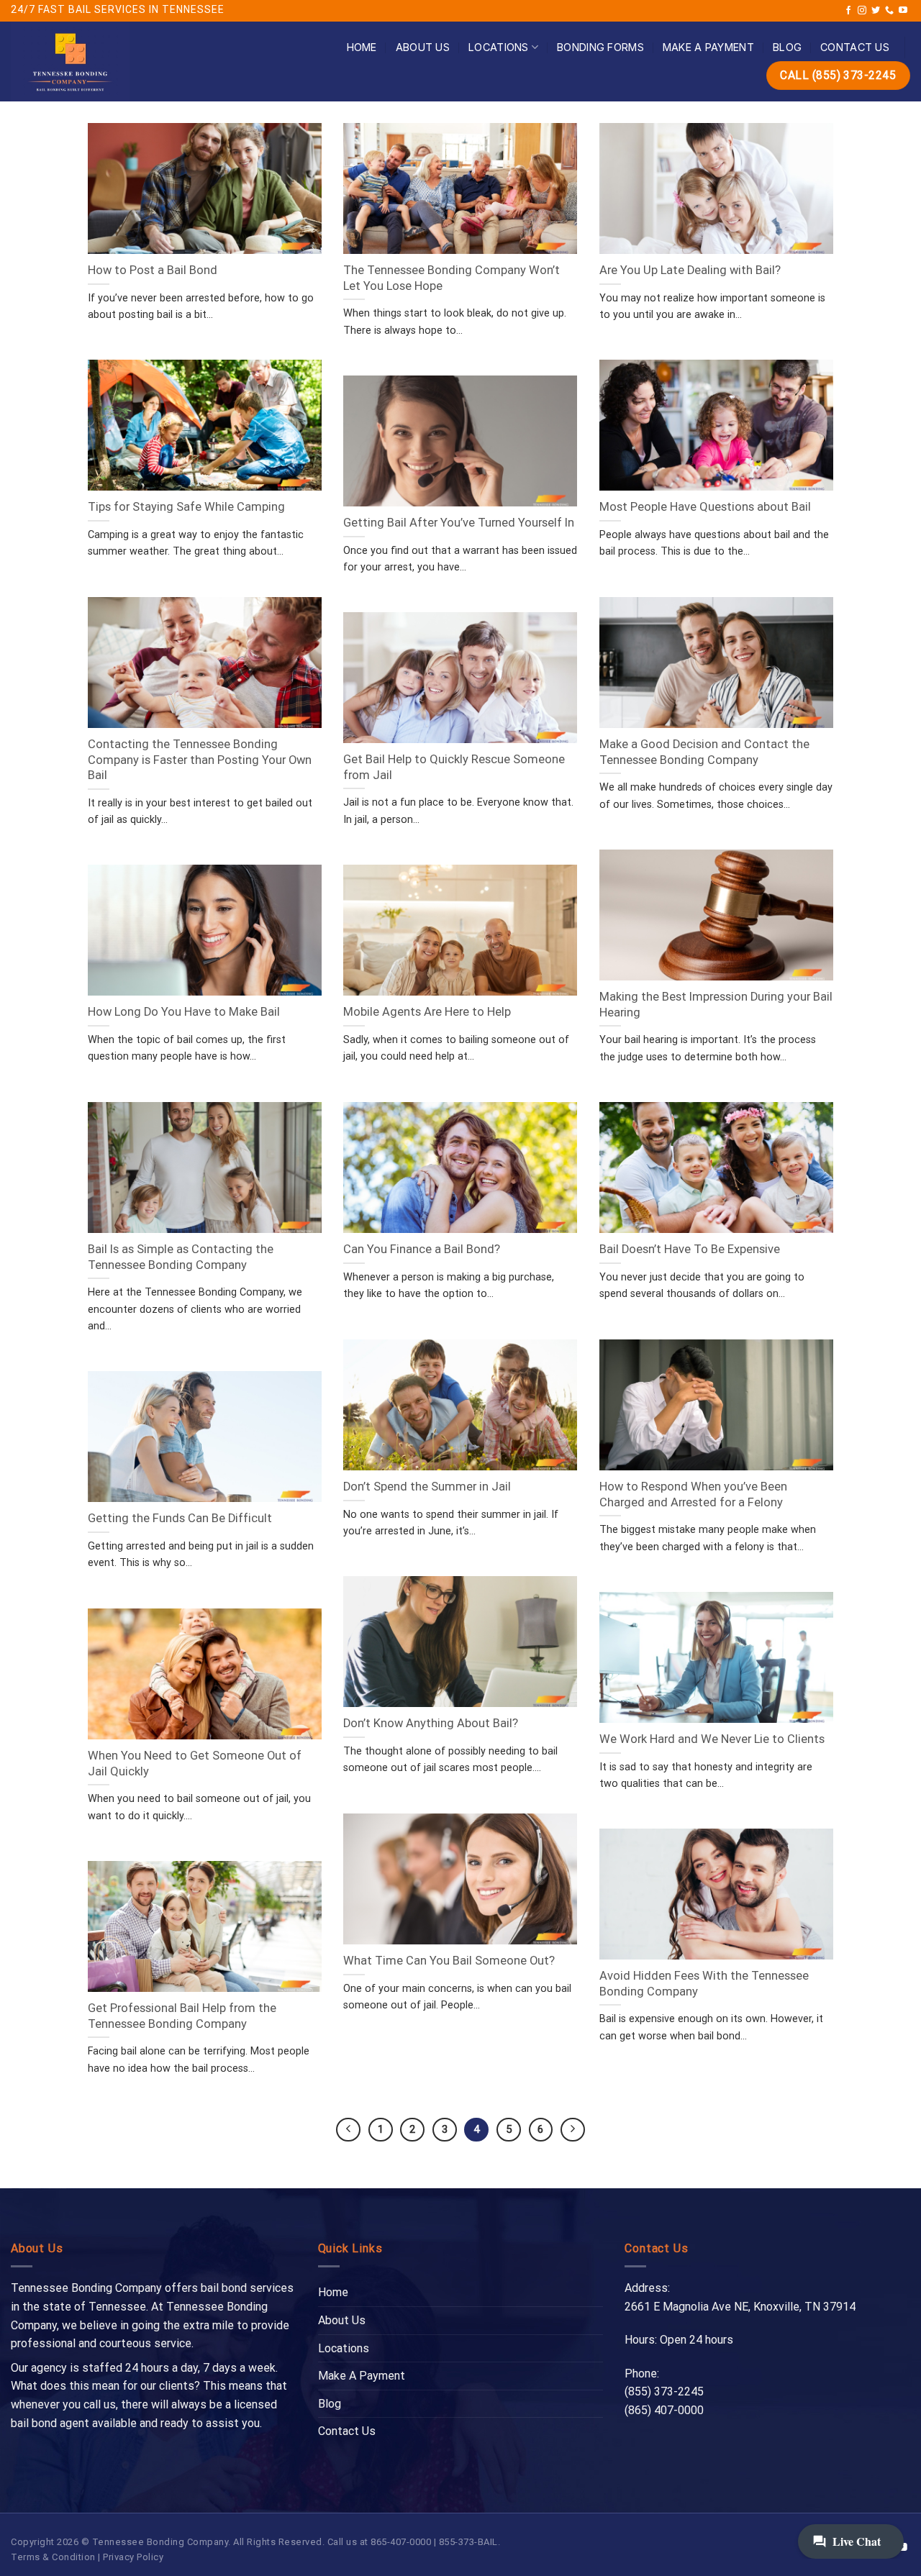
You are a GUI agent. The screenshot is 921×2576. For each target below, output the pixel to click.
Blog (787, 47)
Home (362, 47)
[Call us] (889, 11)
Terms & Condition (53, 2557)
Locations (499, 47)
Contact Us (855, 47)
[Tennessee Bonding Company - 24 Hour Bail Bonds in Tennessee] (111, 62)
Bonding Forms (600, 47)
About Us (423, 47)
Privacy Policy (133, 2557)
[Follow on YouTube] (903, 11)
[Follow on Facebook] (848, 11)
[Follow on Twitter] (876, 11)
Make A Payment (708, 47)
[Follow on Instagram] (862, 11)
